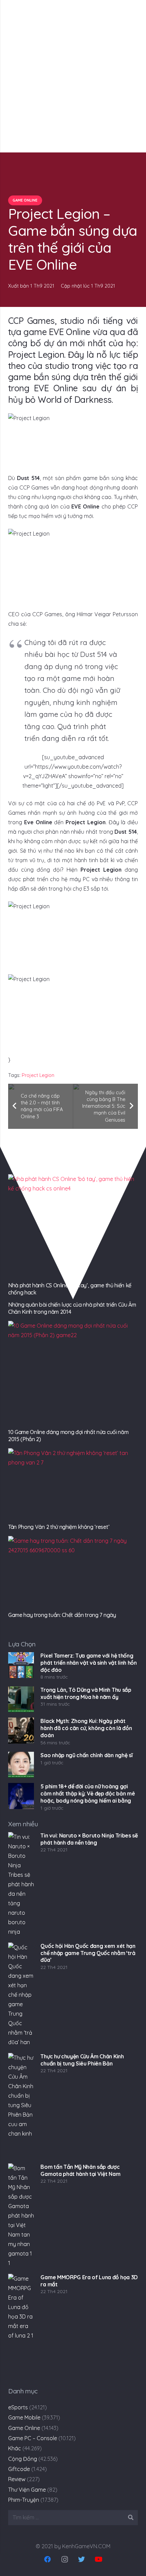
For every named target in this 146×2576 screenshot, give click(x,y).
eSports (18, 2407)
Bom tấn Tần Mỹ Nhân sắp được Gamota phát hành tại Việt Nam (80, 2170)
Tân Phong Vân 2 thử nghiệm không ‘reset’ (59, 1527)
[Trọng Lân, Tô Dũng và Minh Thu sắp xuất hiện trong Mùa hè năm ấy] (21, 1699)
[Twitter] (81, 2559)
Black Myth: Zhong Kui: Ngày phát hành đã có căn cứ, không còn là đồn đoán (86, 1728)
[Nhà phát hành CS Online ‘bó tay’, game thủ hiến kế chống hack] (73, 1227)
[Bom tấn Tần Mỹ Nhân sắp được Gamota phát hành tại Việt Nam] (21, 2216)
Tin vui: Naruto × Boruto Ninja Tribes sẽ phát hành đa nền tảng (89, 1839)
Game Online (24, 2428)
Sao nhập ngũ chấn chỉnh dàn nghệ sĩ (86, 1755)
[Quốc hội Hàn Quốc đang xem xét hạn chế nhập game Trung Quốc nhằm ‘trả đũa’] (21, 1995)
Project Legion (38, 1075)
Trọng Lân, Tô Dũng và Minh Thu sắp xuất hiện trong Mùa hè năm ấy (86, 1693)
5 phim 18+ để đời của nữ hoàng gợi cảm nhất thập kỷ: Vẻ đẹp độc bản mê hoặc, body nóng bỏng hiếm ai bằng (88, 1793)
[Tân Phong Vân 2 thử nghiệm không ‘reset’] (73, 1485)
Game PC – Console (33, 2438)
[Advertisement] (73, 76)
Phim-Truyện (24, 2500)
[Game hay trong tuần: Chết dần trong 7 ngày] (73, 1572)
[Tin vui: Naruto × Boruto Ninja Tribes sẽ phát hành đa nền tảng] (21, 1885)
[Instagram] (65, 2559)
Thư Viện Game (27, 2490)
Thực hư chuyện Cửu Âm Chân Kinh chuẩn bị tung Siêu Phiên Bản (82, 2060)
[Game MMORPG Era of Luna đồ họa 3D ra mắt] (21, 2326)
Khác (15, 2448)
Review (17, 2479)
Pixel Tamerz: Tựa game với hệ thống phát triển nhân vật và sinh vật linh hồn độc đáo (88, 1663)
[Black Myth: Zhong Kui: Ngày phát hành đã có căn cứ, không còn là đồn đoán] (21, 1730)
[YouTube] (98, 2559)
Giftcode (19, 2469)
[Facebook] (48, 2559)
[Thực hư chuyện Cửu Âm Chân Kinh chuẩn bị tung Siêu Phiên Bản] (21, 2105)
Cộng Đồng (23, 2459)
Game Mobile (24, 2417)
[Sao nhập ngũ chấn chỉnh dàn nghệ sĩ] (21, 1765)
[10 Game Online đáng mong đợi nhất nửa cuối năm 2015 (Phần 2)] (73, 1373)
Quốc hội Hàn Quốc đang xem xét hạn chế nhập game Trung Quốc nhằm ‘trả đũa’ (88, 1953)
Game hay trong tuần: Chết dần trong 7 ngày (62, 1615)
